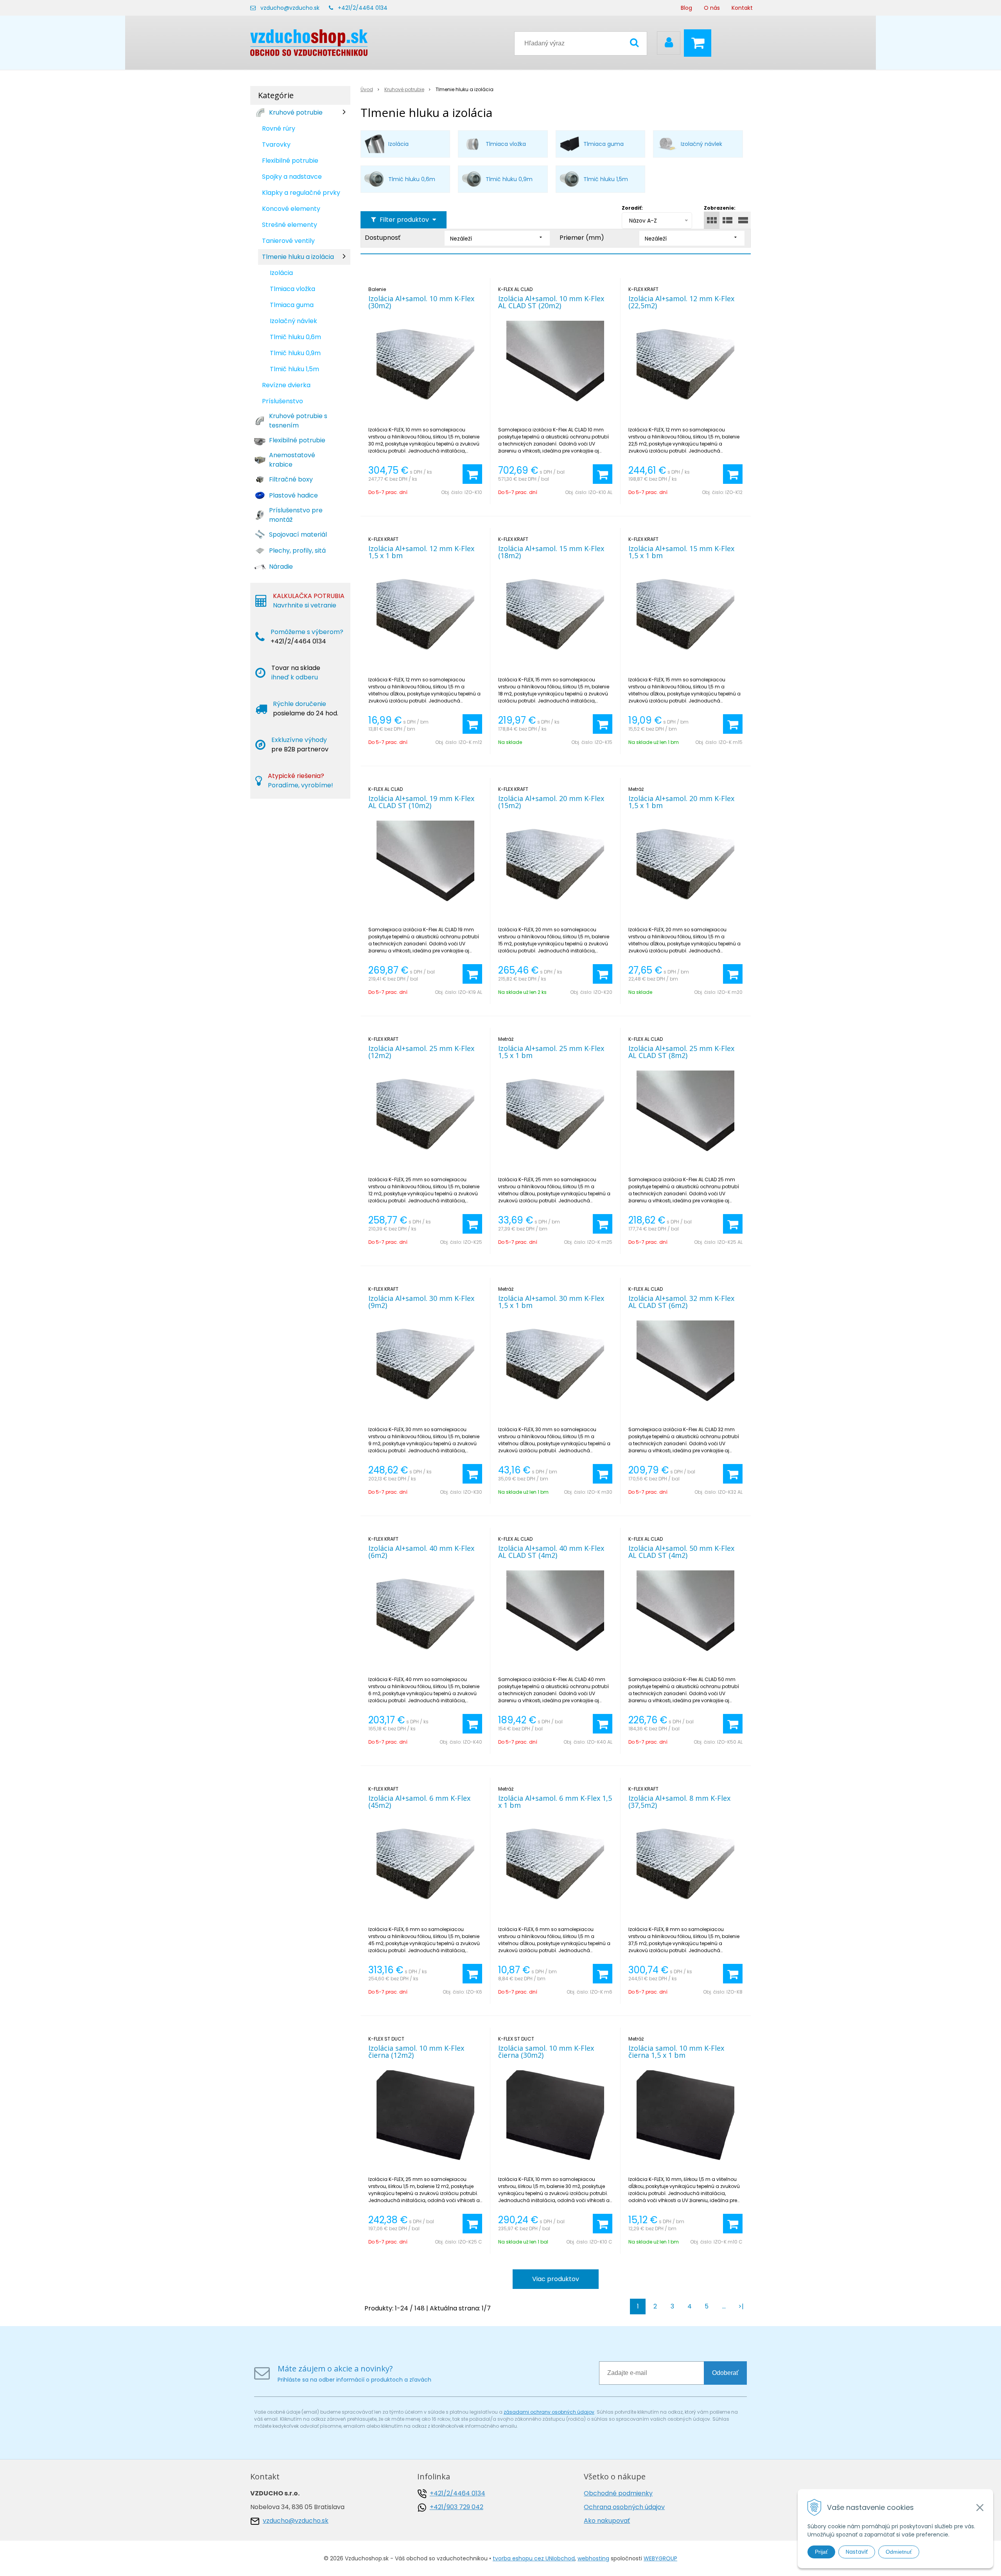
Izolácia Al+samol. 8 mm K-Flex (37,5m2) (679, 1802)
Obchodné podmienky (618, 2493)
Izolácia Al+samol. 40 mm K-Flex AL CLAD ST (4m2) (551, 1552)
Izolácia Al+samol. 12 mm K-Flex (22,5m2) (681, 302)
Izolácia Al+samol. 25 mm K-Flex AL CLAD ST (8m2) (681, 1052)
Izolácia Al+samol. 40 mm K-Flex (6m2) (421, 1552)
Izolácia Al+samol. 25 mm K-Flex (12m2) (421, 1052)
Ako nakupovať (607, 2521)
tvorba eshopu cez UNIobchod (534, 2558)
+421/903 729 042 (457, 2507)
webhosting (593, 2558)
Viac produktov (556, 2279)
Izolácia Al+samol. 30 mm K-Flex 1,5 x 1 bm (551, 1302)
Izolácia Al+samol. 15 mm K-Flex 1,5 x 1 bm (681, 552)
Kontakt (742, 8)
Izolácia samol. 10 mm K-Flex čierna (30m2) (546, 2051)
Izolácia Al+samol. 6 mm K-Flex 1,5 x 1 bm (555, 1802)
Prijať (821, 2552)
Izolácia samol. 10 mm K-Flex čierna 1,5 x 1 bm (676, 2051)
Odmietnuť (899, 2552)
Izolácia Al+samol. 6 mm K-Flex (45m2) (419, 1802)
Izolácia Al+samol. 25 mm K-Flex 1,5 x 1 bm (551, 1052)
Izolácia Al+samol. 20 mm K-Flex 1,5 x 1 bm (681, 802)
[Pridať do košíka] (472, 474)
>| (741, 2306)
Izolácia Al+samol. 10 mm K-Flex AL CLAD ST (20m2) (551, 302)
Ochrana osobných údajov (624, 2507)
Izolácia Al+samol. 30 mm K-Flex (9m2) (421, 1302)
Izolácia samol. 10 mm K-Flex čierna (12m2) (416, 2051)
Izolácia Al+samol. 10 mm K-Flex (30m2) (421, 302)
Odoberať (725, 2373)
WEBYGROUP (660, 2558)
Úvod (367, 89)
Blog (686, 8)
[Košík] (700, 43)
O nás (712, 8)
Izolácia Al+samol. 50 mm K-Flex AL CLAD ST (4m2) (681, 1552)
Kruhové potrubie (404, 89)
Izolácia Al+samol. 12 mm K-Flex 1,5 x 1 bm (421, 552)
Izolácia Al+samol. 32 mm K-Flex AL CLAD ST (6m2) (681, 1302)
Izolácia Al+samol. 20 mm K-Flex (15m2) (551, 802)
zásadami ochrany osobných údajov (549, 2412)
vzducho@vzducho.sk (290, 8)
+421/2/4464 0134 (363, 8)
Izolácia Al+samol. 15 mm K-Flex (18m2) (551, 552)
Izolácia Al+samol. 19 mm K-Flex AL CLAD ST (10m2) (421, 802)
